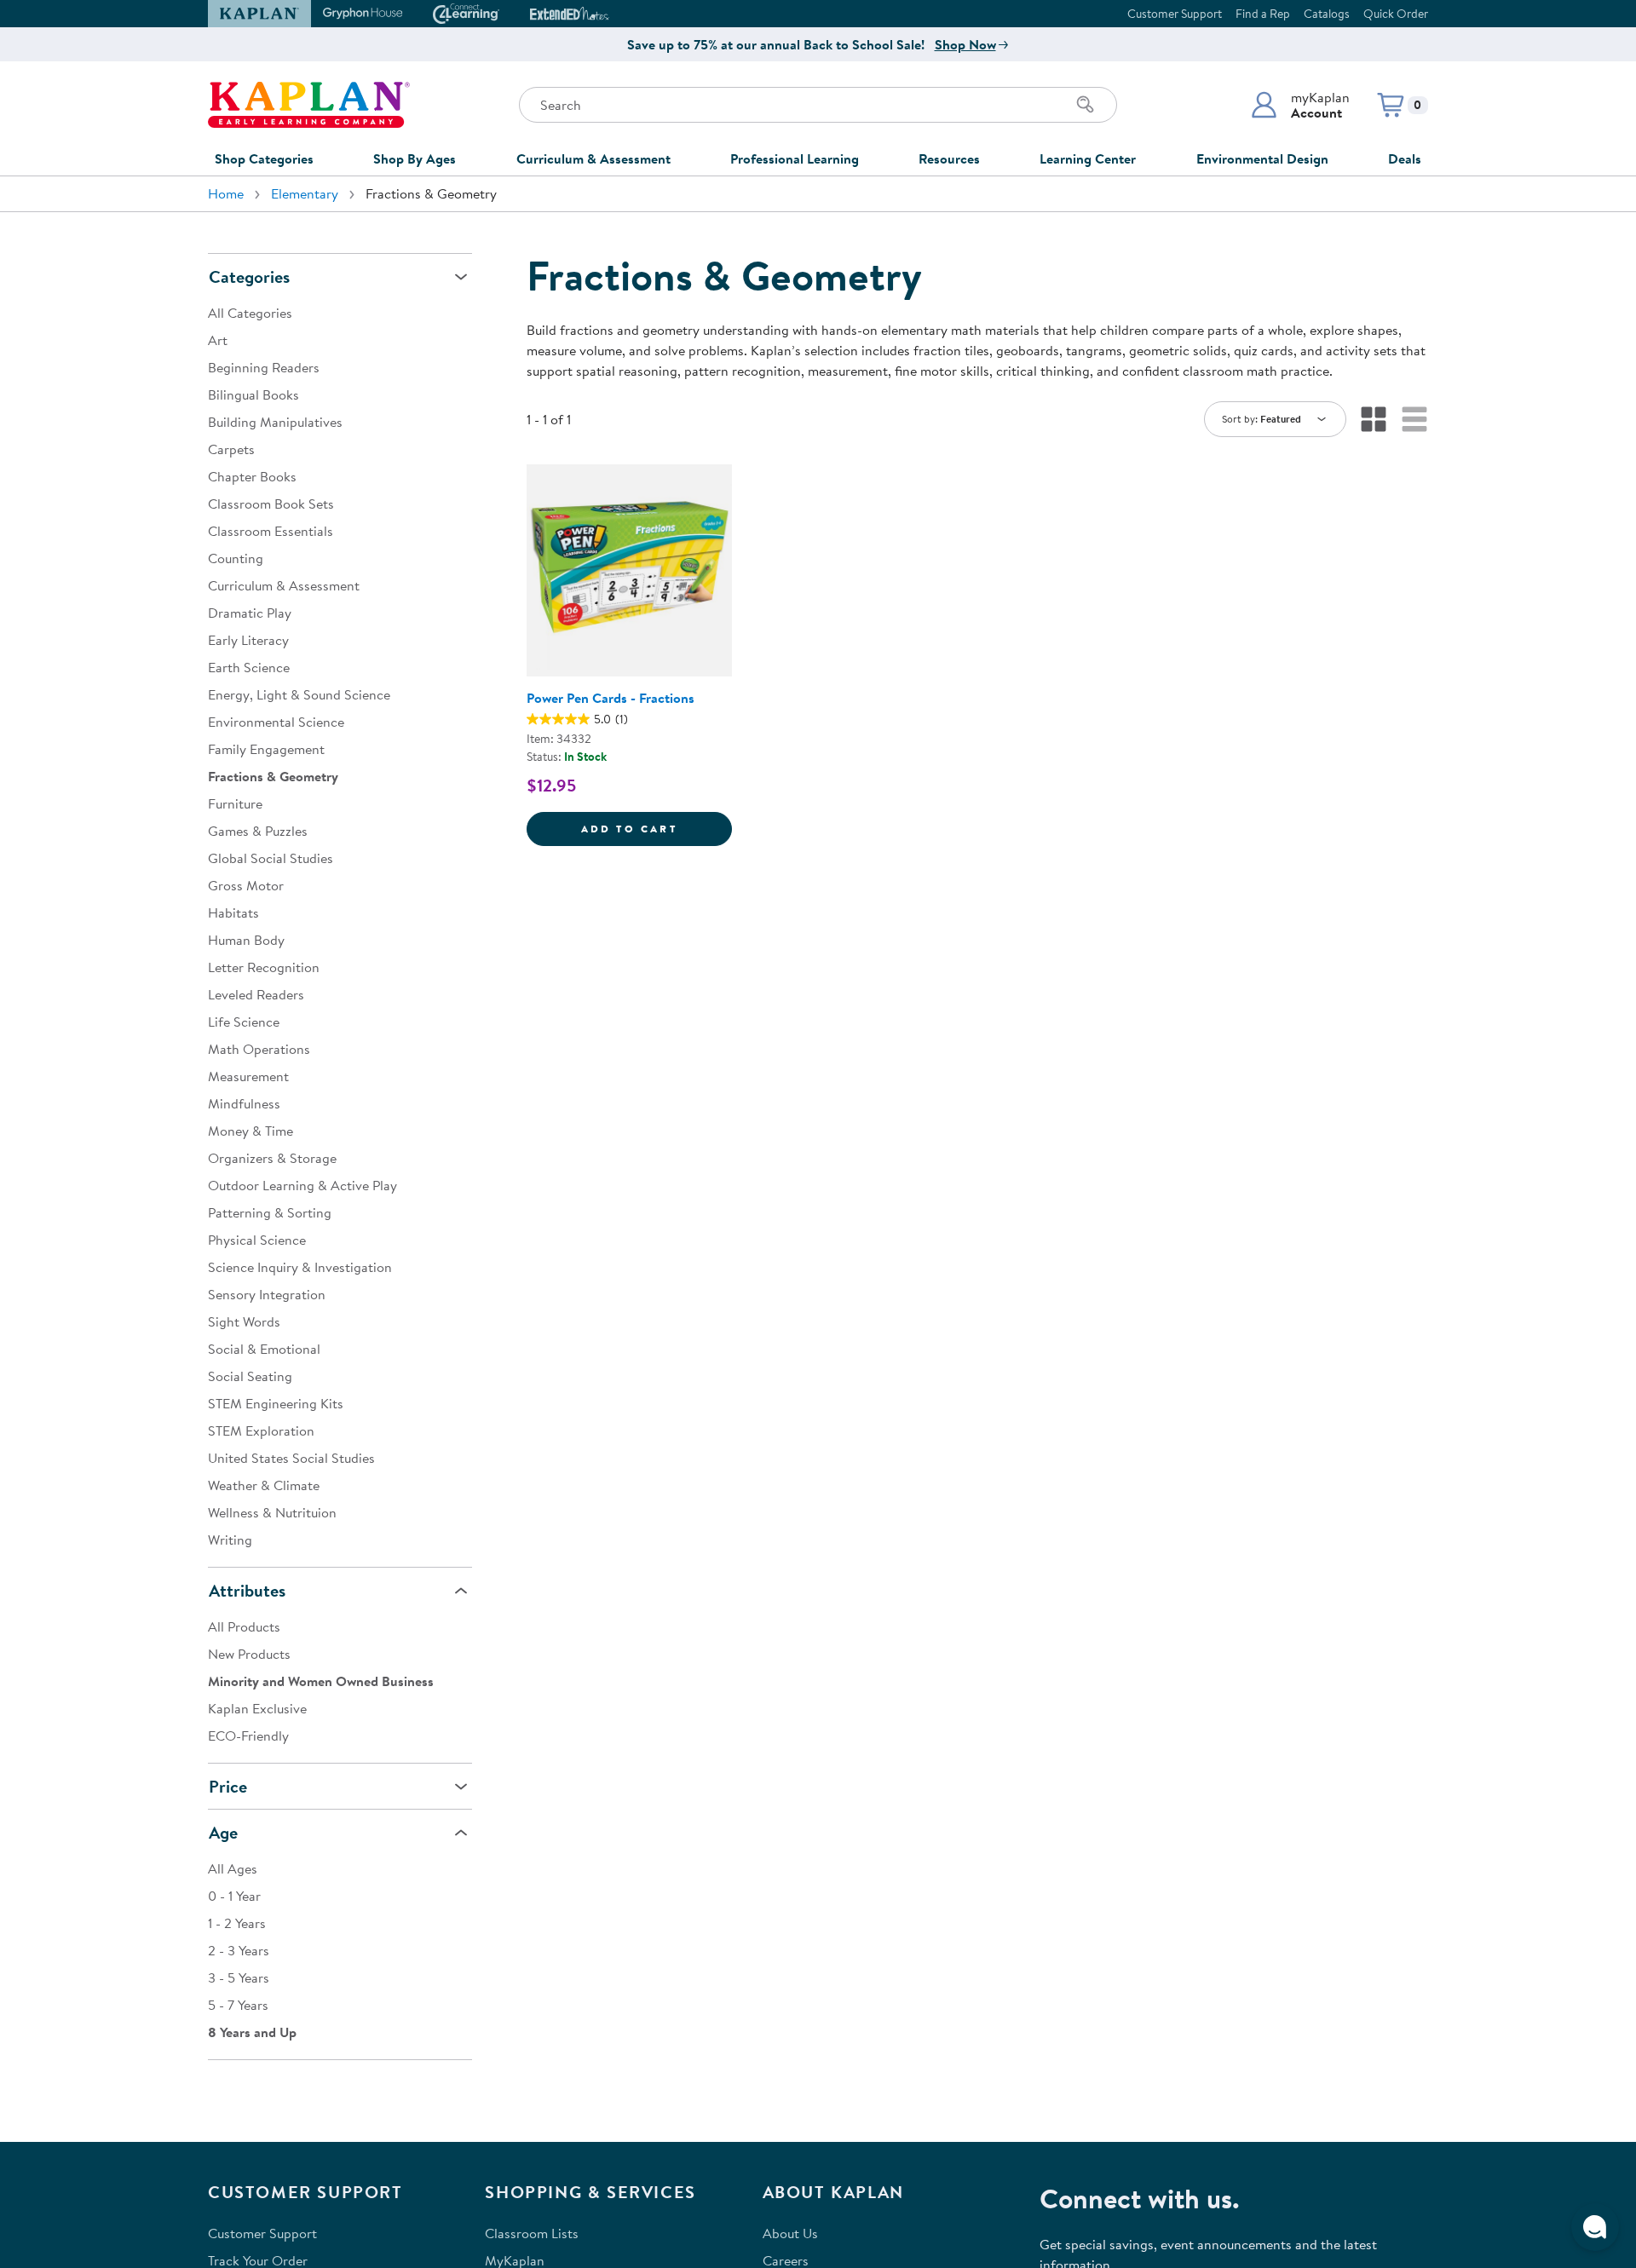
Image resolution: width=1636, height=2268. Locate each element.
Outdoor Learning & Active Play (302, 1185)
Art (218, 340)
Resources (949, 158)
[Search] (1086, 105)
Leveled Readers (256, 994)
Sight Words (244, 1321)
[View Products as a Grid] (1374, 419)
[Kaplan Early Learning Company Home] (309, 105)
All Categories (250, 313)
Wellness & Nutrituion (272, 1512)
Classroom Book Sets (271, 504)
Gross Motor (246, 885)
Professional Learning (795, 158)
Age (223, 1832)
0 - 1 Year (234, 1896)
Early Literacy (248, 640)
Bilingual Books (253, 394)
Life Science (244, 1022)
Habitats (233, 912)
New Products (249, 1654)
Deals (1405, 158)
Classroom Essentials (271, 531)
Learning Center (1088, 158)
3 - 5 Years (239, 1977)
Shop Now (965, 44)
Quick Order (1396, 14)
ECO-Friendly (248, 1736)
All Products (244, 1626)
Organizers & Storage (272, 1158)
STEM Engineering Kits (276, 1403)
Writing (230, 1540)
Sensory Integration (267, 1294)
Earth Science (249, 667)
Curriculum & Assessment (593, 158)
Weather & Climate (264, 1485)
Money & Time (251, 1131)
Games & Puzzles (258, 831)
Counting (236, 558)
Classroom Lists (532, 2233)
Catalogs (1327, 14)
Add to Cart (657, 828)
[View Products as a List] (1414, 419)
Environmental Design (1262, 158)
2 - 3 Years (239, 1950)
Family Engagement (266, 749)
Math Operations (259, 1049)
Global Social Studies (271, 858)
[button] (1300, 105)
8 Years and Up (252, 2032)
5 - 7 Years (238, 2005)
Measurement (248, 1076)
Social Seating (250, 1376)
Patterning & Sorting (270, 1212)
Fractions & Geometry (273, 776)
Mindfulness (244, 1103)
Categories (249, 276)
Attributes (247, 1590)
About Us (790, 2233)
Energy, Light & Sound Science (299, 694)
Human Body (246, 940)
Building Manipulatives (275, 422)
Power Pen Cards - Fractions (611, 698)
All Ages (233, 1868)
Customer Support (1175, 14)
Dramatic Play (250, 613)
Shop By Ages (415, 158)
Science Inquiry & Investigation (300, 1267)
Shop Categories (264, 158)
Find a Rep (1263, 14)
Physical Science (257, 1240)
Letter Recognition (264, 967)
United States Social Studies (291, 1458)
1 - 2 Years (237, 1923)
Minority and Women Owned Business (321, 1681)
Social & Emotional (264, 1349)
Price (228, 1786)
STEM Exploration (261, 1430)
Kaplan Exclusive (257, 1708)
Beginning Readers (264, 367)
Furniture (235, 803)
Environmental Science (276, 722)
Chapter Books (252, 476)
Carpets (231, 449)
